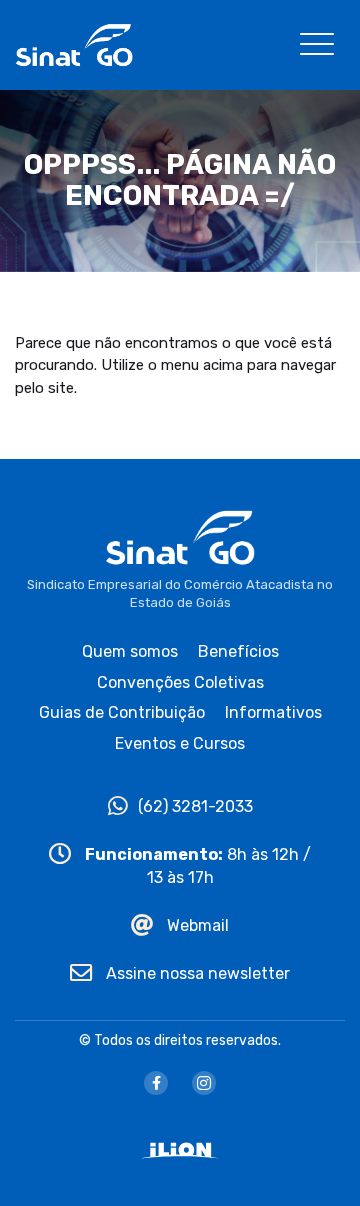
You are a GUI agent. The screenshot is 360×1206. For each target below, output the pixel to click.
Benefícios (238, 651)
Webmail (196, 925)
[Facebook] (156, 1083)
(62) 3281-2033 (195, 806)
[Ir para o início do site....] (74, 43)
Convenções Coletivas (180, 682)
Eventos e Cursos (180, 743)
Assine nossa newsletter (196, 973)
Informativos (273, 712)
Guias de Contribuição (122, 712)
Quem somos (130, 651)
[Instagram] (204, 1083)
